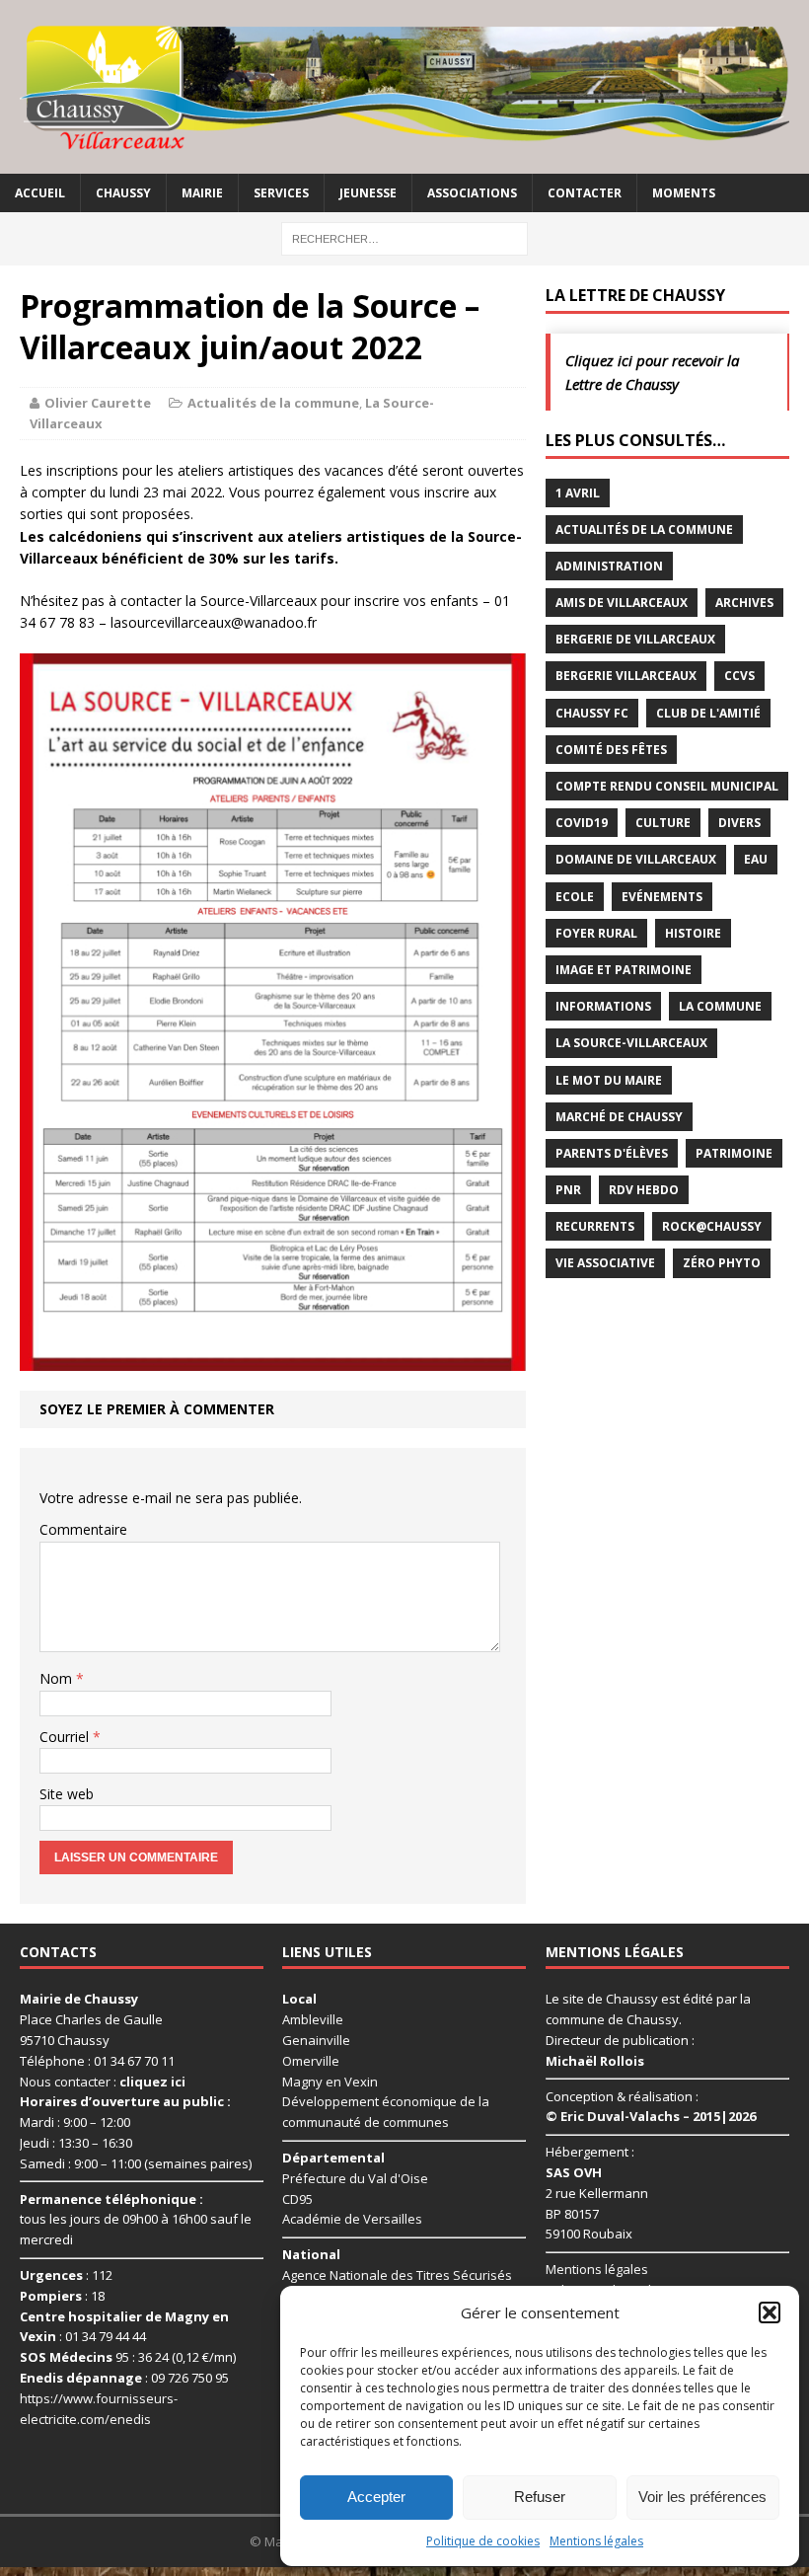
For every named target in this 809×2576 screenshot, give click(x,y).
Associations (472, 193)
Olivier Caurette (98, 403)
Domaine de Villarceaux (636, 859)
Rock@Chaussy (712, 1226)
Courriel (66, 1737)
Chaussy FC (592, 713)
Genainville (316, 2040)
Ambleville (313, 2019)
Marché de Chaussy (619, 1117)
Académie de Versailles (352, 2219)
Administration (609, 566)
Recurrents (595, 1226)
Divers (739, 823)
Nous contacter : (103, 2082)
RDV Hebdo (644, 1190)
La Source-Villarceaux (631, 1043)
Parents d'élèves (612, 1153)
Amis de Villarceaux (622, 603)
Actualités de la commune (273, 403)
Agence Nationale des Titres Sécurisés (397, 2275)
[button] (770, 2312)
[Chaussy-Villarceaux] (404, 87)
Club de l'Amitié (708, 713)
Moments (684, 193)
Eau (756, 859)
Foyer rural (596, 933)
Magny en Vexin (330, 2082)
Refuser (540, 2497)
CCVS (739, 676)
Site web (67, 1794)
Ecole (575, 897)
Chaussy (123, 193)
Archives (744, 603)
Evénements (662, 897)
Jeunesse (368, 193)
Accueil (40, 193)
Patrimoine (734, 1153)
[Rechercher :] (404, 237)
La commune (720, 1006)
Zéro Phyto (722, 1263)
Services (281, 193)
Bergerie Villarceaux (626, 676)
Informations (603, 1006)
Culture (663, 823)
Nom (58, 1678)
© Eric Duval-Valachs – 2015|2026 (651, 2116)
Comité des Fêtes (611, 750)
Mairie (202, 193)
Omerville (311, 2061)
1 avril (578, 493)
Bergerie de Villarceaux (635, 639)
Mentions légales (596, 2541)
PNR (568, 1190)
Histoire (693, 933)
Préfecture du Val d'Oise (355, 2178)
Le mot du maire (609, 1080)
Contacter (585, 193)
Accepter (376, 2497)
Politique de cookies (483, 2541)
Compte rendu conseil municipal (667, 786)
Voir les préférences (702, 2497)
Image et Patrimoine (624, 970)
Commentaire (83, 1529)
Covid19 (582, 823)
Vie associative (605, 1263)
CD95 (297, 2199)
